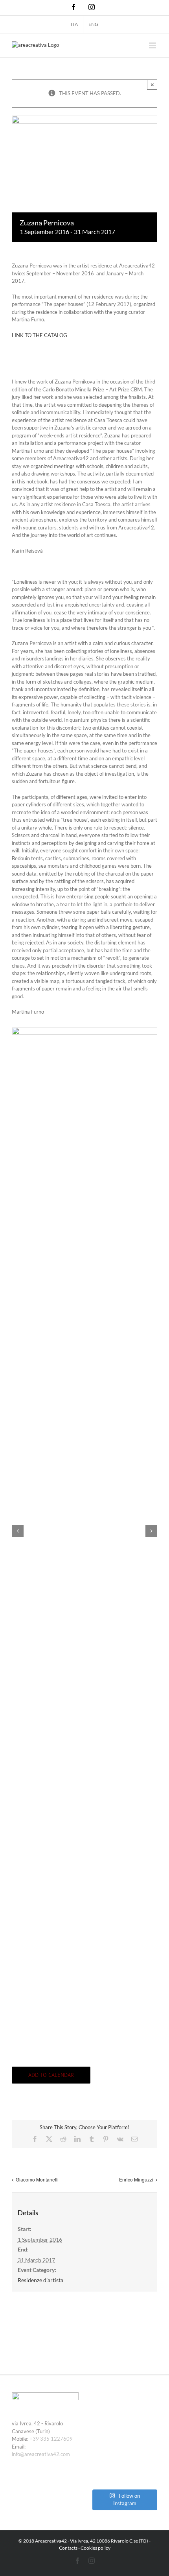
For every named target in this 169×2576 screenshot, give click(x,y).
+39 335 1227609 (51, 2439)
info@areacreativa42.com (41, 2454)
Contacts (68, 2548)
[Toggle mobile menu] (153, 45)
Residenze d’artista (40, 2280)
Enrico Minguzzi (136, 2179)
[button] (18, 1531)
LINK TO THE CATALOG (39, 335)
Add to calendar (51, 2075)
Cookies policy (96, 2548)
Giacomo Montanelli (37, 2179)
